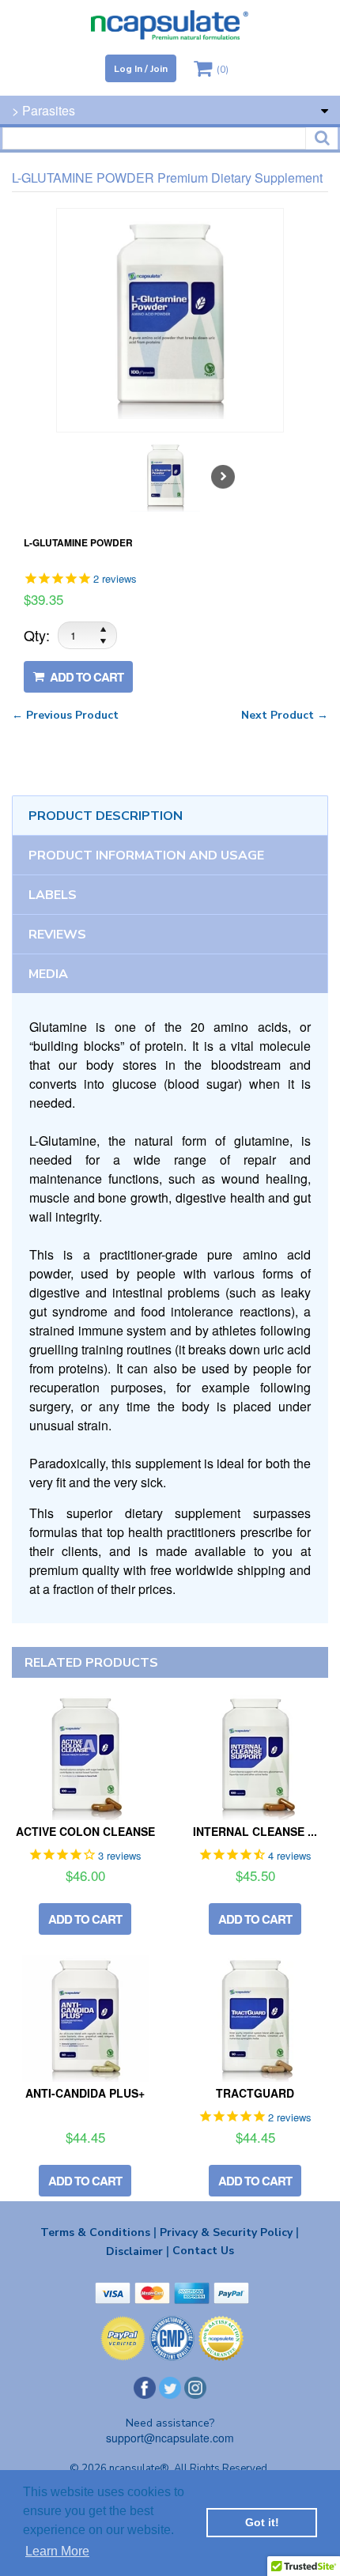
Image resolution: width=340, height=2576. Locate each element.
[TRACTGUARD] (255, 2019)
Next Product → (285, 715)
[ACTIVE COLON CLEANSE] (85, 1757)
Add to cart (85, 677)
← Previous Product (65, 715)
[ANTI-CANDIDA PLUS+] (85, 2019)
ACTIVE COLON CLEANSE (85, 1831)
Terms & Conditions (98, 2232)
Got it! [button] (262, 2522)
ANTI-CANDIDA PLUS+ (85, 2093)
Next (223, 477)
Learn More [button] (57, 2551)
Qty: (37, 635)
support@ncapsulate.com (170, 2438)
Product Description (106, 816)
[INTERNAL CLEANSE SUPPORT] (255, 1757)
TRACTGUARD (255, 2093)
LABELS (53, 895)
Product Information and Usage (146, 856)
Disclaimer (138, 2251)
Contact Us (203, 2251)
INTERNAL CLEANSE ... (255, 1831)
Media (48, 974)
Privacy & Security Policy (229, 2232)
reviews (57, 935)
